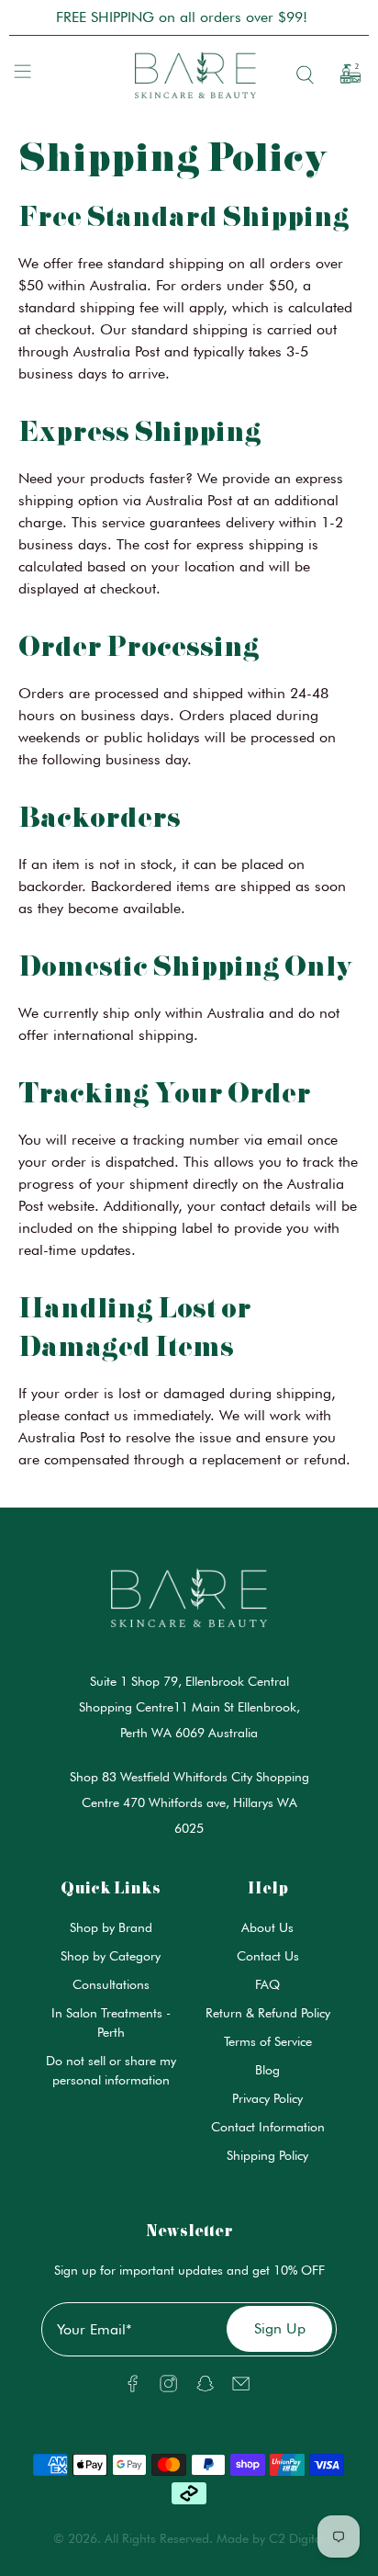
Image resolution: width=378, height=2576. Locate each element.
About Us (267, 1927)
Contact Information (268, 2127)
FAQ (267, 1984)
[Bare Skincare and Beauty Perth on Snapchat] (205, 2388)
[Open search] (301, 75)
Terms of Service (268, 2041)
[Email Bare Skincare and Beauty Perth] (241, 2388)
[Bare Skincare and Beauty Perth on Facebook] (133, 2388)
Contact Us (268, 1956)
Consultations (111, 1984)
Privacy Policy (267, 2098)
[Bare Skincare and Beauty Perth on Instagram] (168, 2388)
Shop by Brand (111, 1927)
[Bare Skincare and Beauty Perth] (189, 74)
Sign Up (280, 2328)
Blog (267, 2070)
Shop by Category (111, 1956)
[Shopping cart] (344, 74)
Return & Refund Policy (268, 2013)
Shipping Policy (267, 2155)
